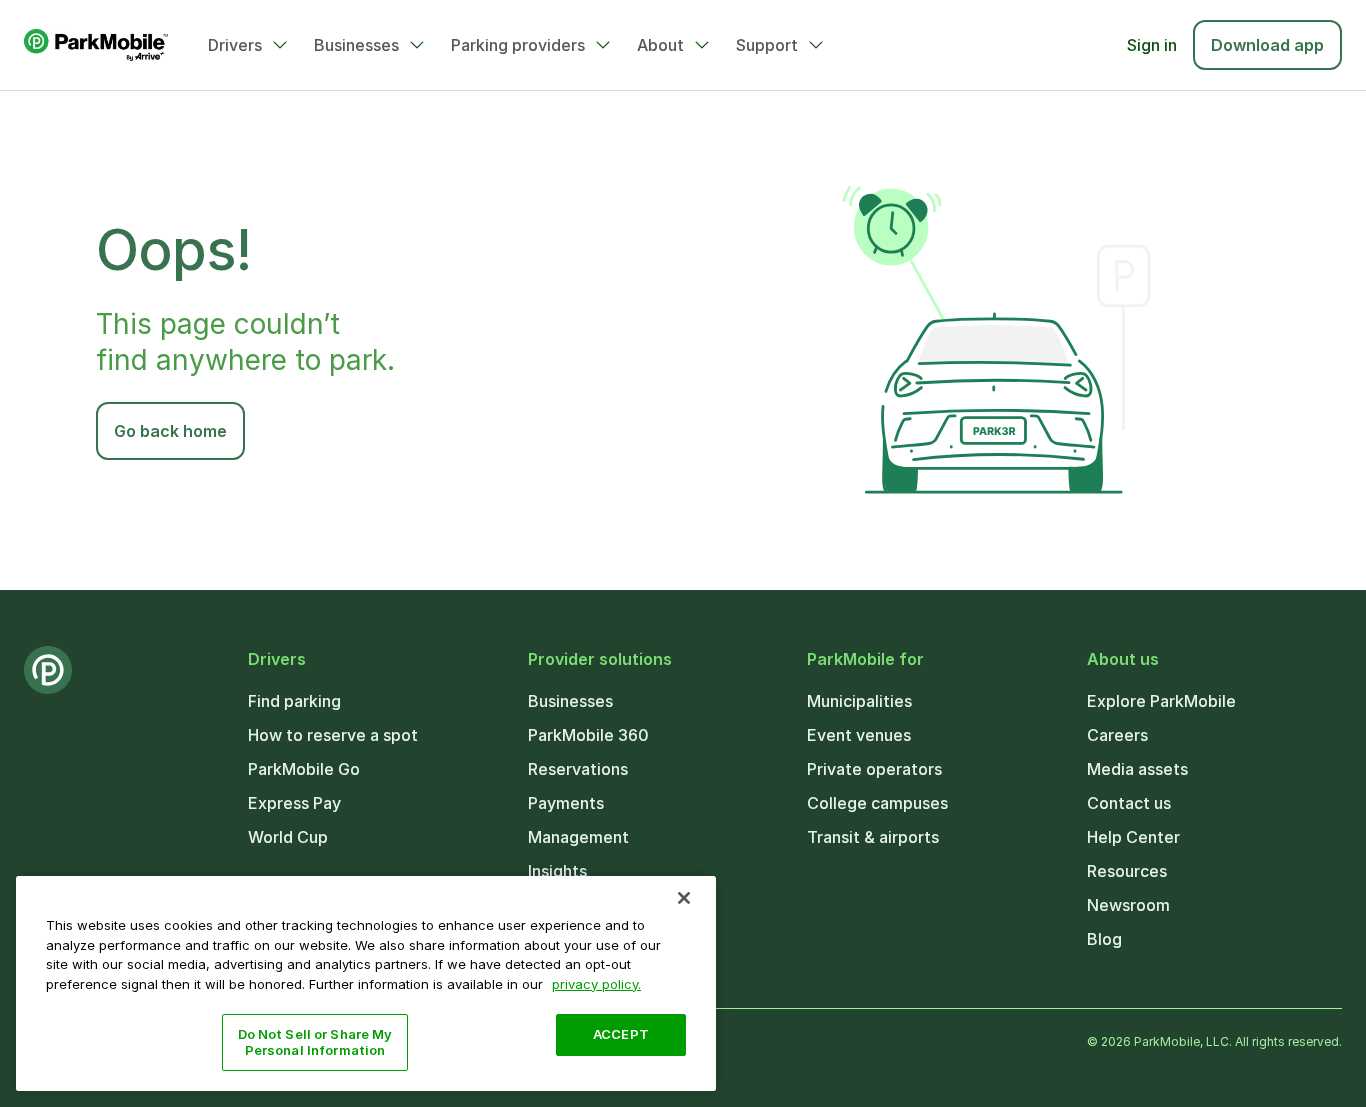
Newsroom (1128, 905)
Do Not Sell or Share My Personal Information (315, 1042)
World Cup (288, 837)
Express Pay (294, 803)
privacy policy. (596, 983)
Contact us (1129, 803)
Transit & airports (873, 837)
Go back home (170, 431)
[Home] (96, 45)
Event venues (859, 735)
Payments (566, 803)
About (660, 45)
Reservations (578, 769)
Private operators (874, 769)
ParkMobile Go (304, 769)
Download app (1267, 45)
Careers (1117, 735)
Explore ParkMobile (1161, 701)
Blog (1104, 939)
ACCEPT (621, 1034)
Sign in (1152, 45)
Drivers (235, 45)
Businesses (356, 45)
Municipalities (859, 701)
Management (578, 837)
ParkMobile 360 (588, 735)
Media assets (1137, 769)
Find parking (294, 701)
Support (767, 45)
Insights (557, 871)
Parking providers (518, 45)
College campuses (877, 803)
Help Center (1133, 837)
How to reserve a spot (333, 735)
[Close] (684, 898)
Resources (1127, 871)
